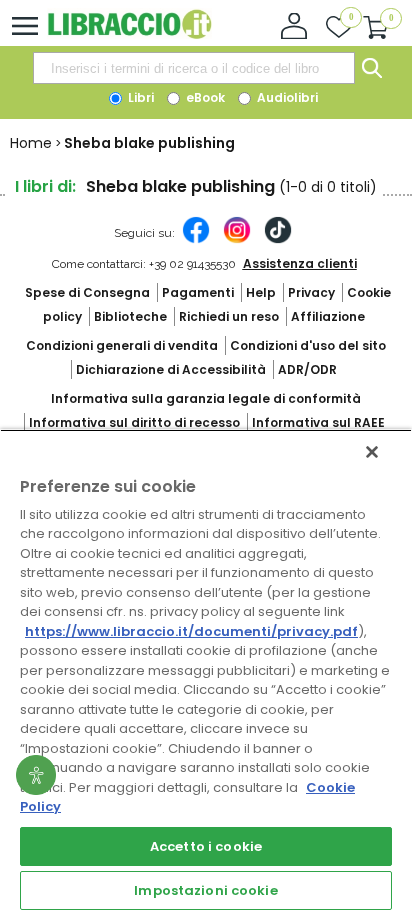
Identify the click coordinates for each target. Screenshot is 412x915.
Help (261, 292)
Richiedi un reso (229, 316)
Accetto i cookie (206, 846)
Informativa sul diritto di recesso (134, 422)
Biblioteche (130, 316)
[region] (206, 672)
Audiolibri (286, 97)
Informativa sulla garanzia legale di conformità (206, 398)
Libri (139, 97)
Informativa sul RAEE (318, 422)
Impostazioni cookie (205, 890)
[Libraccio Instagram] (237, 240)
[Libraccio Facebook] (196, 240)
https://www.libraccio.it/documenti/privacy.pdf (191, 631)
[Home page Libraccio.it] (129, 34)
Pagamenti (198, 292)
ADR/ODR (307, 369)
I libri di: (45, 186)
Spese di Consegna (87, 292)
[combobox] (194, 68)
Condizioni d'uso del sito (308, 345)
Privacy (311, 292)
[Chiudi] (372, 452)
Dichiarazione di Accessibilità (171, 369)
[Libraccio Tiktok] (278, 240)
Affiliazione (328, 316)
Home (31, 143)
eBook (204, 97)
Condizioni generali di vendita (122, 345)
